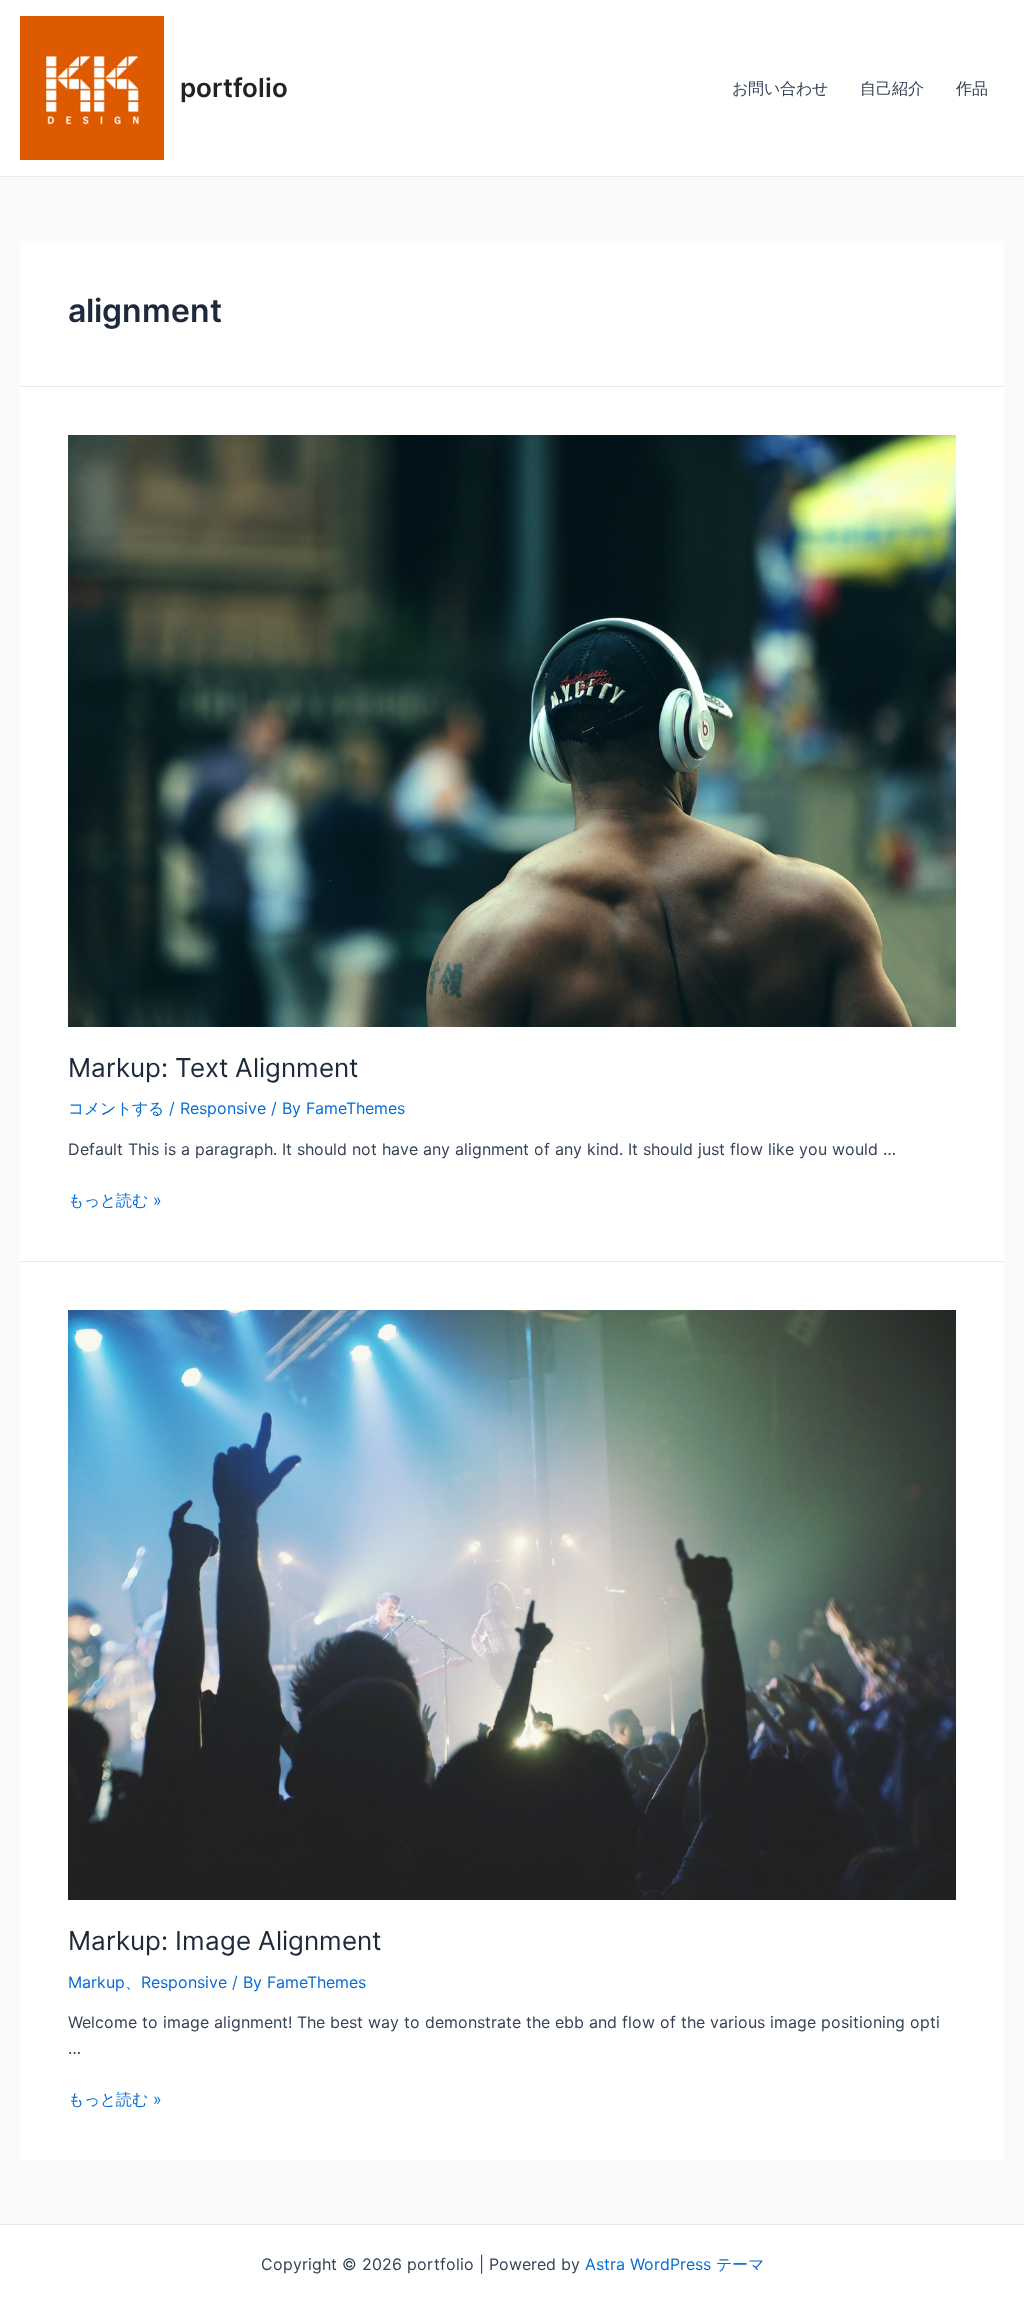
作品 (972, 88)
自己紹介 (892, 88)
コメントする (116, 1108)
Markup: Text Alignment (213, 1067)
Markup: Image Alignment (224, 1940)
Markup (96, 1982)
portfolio (234, 87)
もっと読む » (115, 1200)
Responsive (223, 1108)
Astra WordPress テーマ (674, 2264)
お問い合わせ (780, 88)
